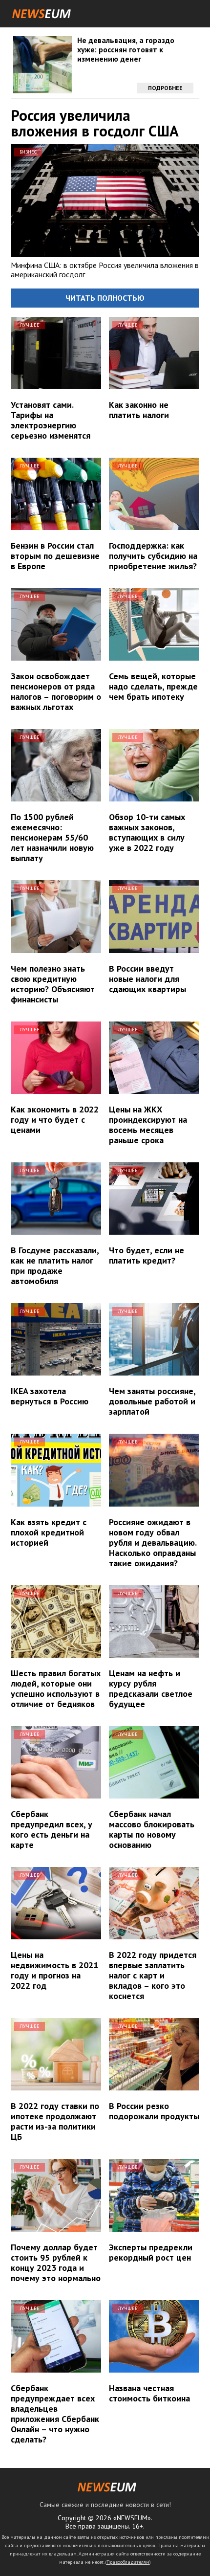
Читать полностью (105, 298)
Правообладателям (128, 2562)
